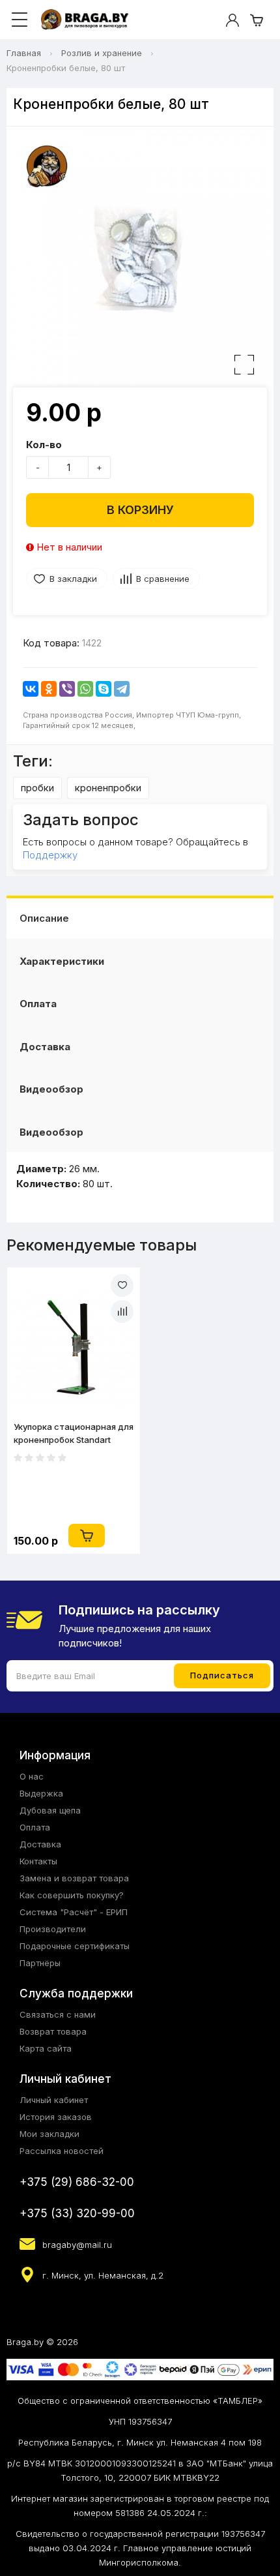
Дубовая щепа (50, 1810)
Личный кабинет (54, 2100)
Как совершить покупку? (72, 1895)
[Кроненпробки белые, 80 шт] (140, 260)
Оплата (38, 1004)
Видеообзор (51, 1089)
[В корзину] (87, 1536)
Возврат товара (53, 2031)
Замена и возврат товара (74, 1878)
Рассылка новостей (62, 2151)
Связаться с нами (58, 2014)
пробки (37, 788)
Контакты (38, 1861)
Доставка (45, 1047)
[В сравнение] (122, 1311)
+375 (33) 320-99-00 (77, 2213)
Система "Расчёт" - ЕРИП (74, 1912)
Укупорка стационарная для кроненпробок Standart (74, 1433)
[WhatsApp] (85, 689)
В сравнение (163, 579)
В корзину (140, 510)
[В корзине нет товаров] (257, 20)
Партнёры (40, 1963)
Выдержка (41, 1793)
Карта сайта (46, 2048)
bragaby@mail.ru (77, 2245)
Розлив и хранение (102, 53)
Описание (44, 918)
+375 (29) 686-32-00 (77, 2182)
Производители (53, 1929)
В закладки (73, 579)
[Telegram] (122, 689)
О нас (32, 1776)
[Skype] (104, 689)
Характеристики (62, 961)
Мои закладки (49, 2134)
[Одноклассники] (49, 689)
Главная (24, 53)
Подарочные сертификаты (75, 1946)
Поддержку (50, 855)
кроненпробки (108, 788)
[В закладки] (122, 1285)
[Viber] (67, 689)
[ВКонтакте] (31, 689)
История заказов (56, 2117)
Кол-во (44, 445)
